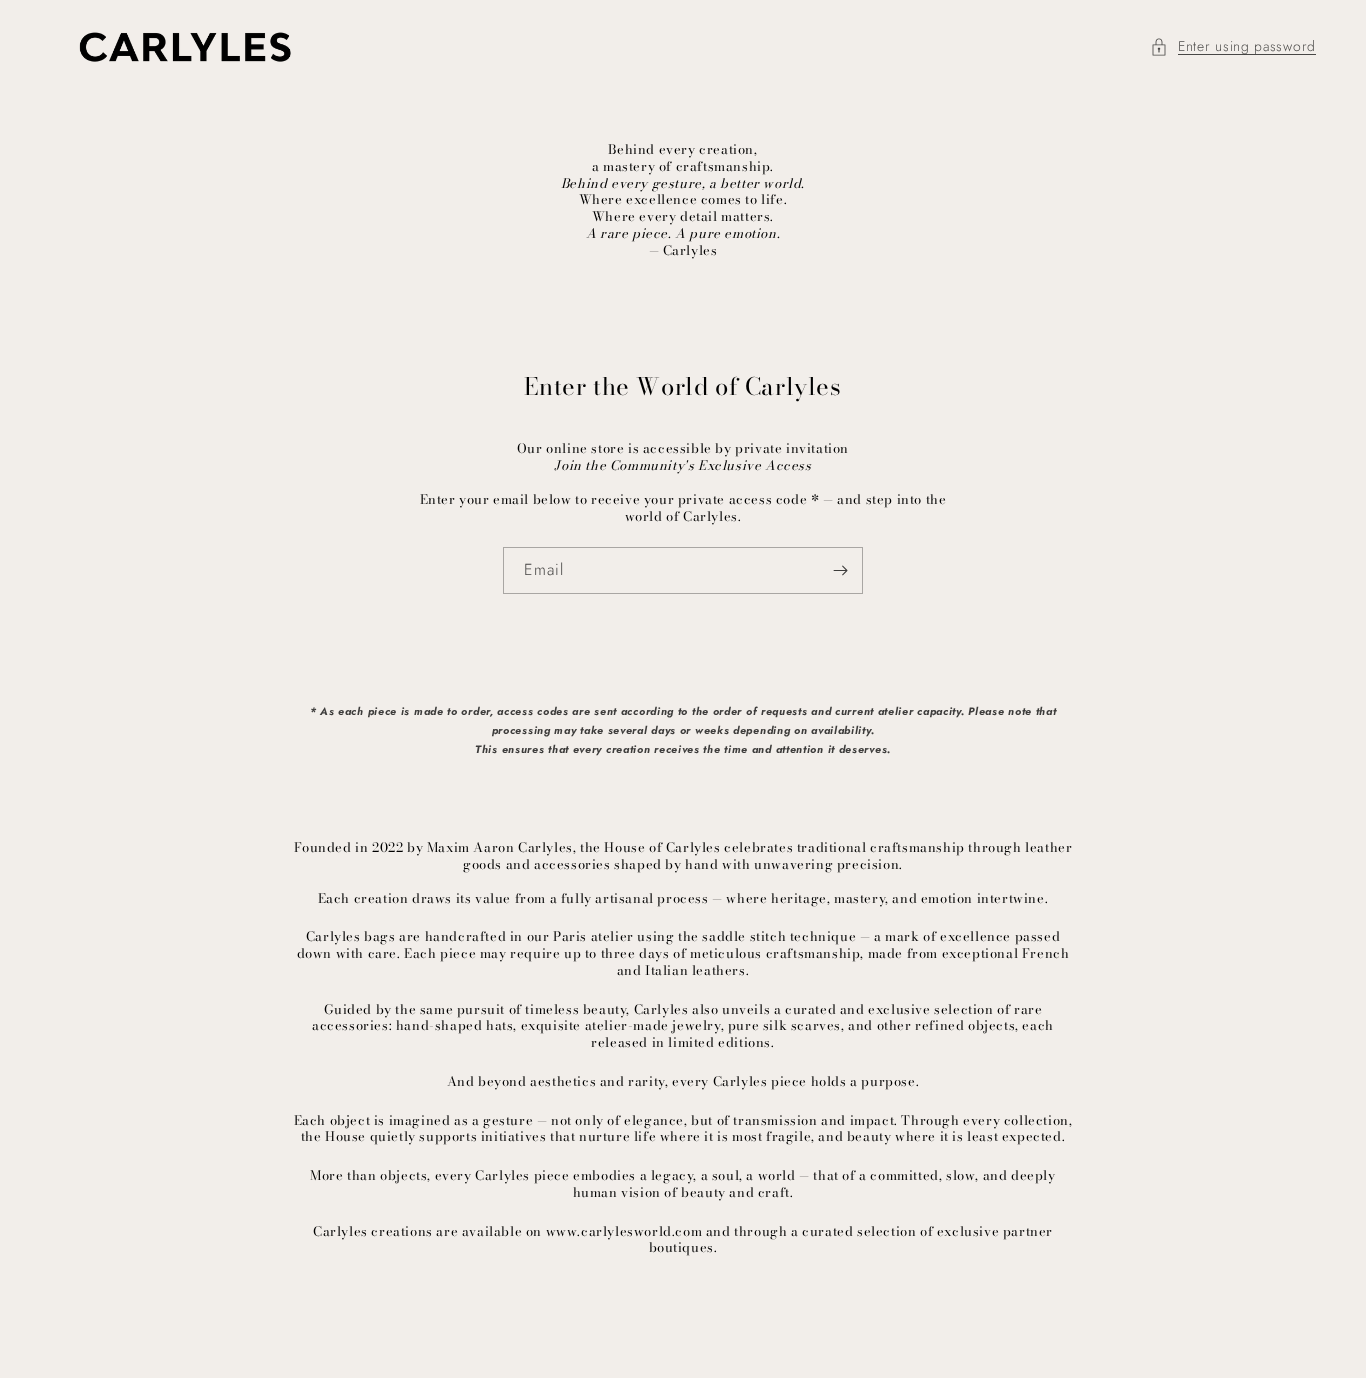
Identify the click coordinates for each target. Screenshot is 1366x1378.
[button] (1233, 46)
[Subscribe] (840, 570)
